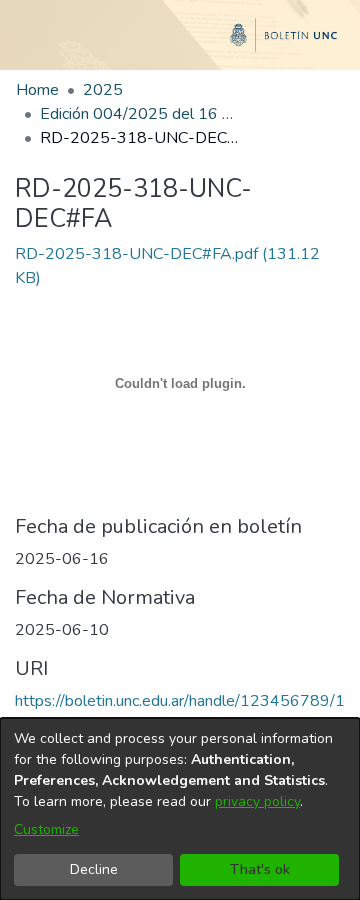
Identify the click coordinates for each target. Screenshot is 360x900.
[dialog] (180, 809)
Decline (94, 869)
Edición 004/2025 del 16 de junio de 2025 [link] (140, 114)
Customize (46, 829)
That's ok (260, 869)
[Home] (180, 43)
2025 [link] (103, 90)
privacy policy (257, 801)
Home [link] (37, 90)
